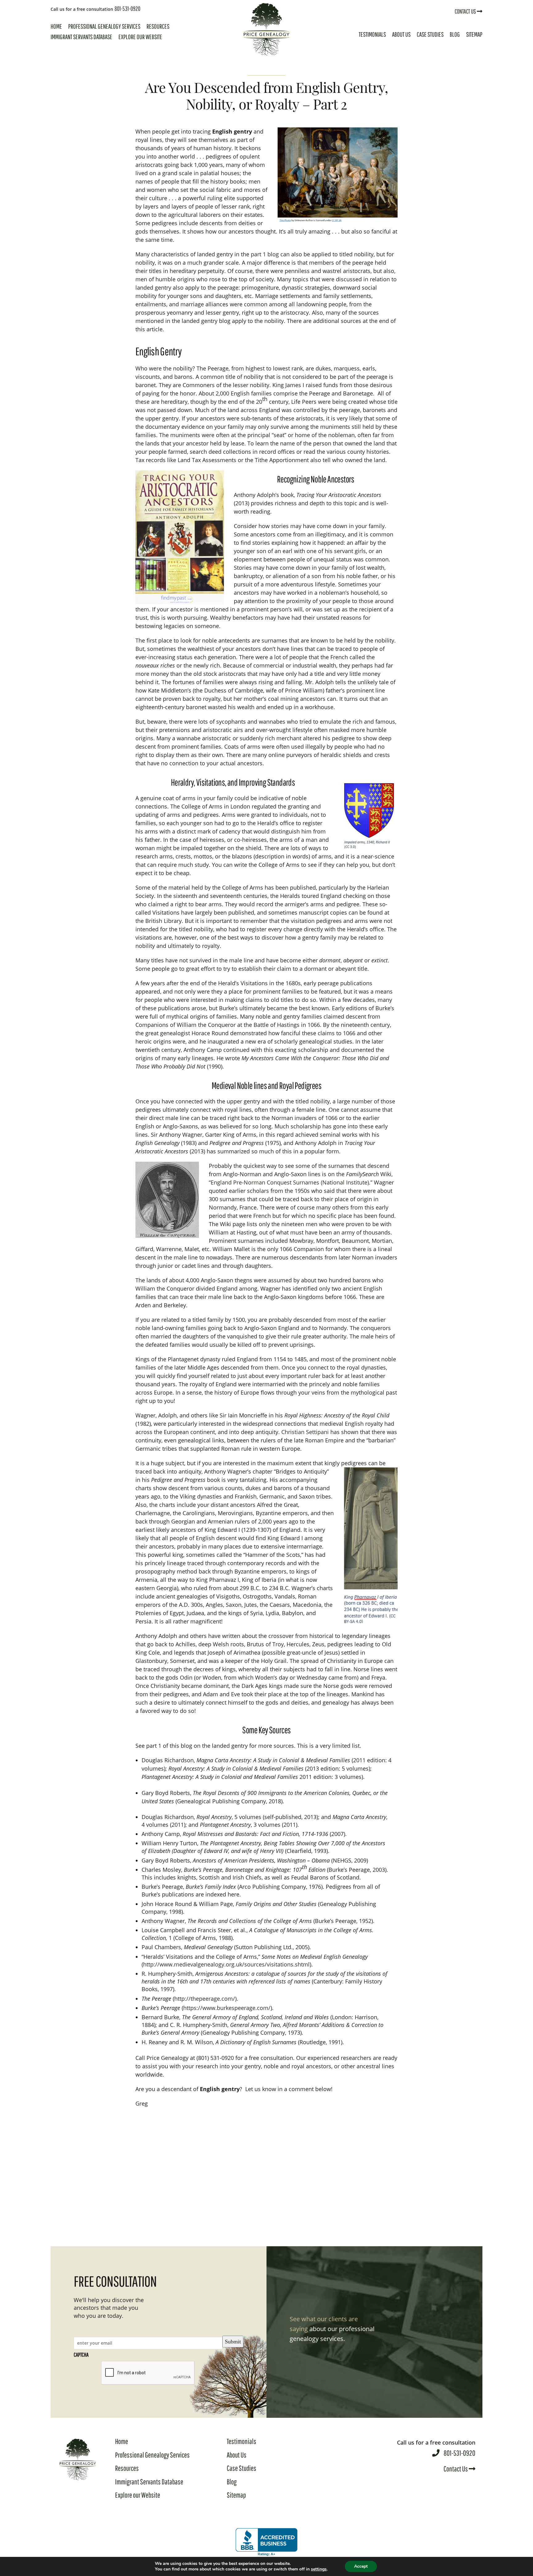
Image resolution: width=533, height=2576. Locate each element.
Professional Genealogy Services (104, 26)
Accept (361, 2566)
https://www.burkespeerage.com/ (227, 2008)
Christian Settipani (305, 1432)
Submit (233, 2342)
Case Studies (430, 34)
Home (56, 26)
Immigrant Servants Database (81, 37)
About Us (401, 34)
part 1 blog (265, 254)
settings (319, 2569)
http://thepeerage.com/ (205, 1999)
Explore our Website (140, 37)
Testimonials (372, 34)
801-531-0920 (95, 8)
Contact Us (466, 11)
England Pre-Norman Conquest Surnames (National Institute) (290, 1182)
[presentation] (148, 2373)
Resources (158, 26)
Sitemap (474, 34)
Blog (455, 34)
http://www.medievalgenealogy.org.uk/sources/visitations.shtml (226, 1964)
